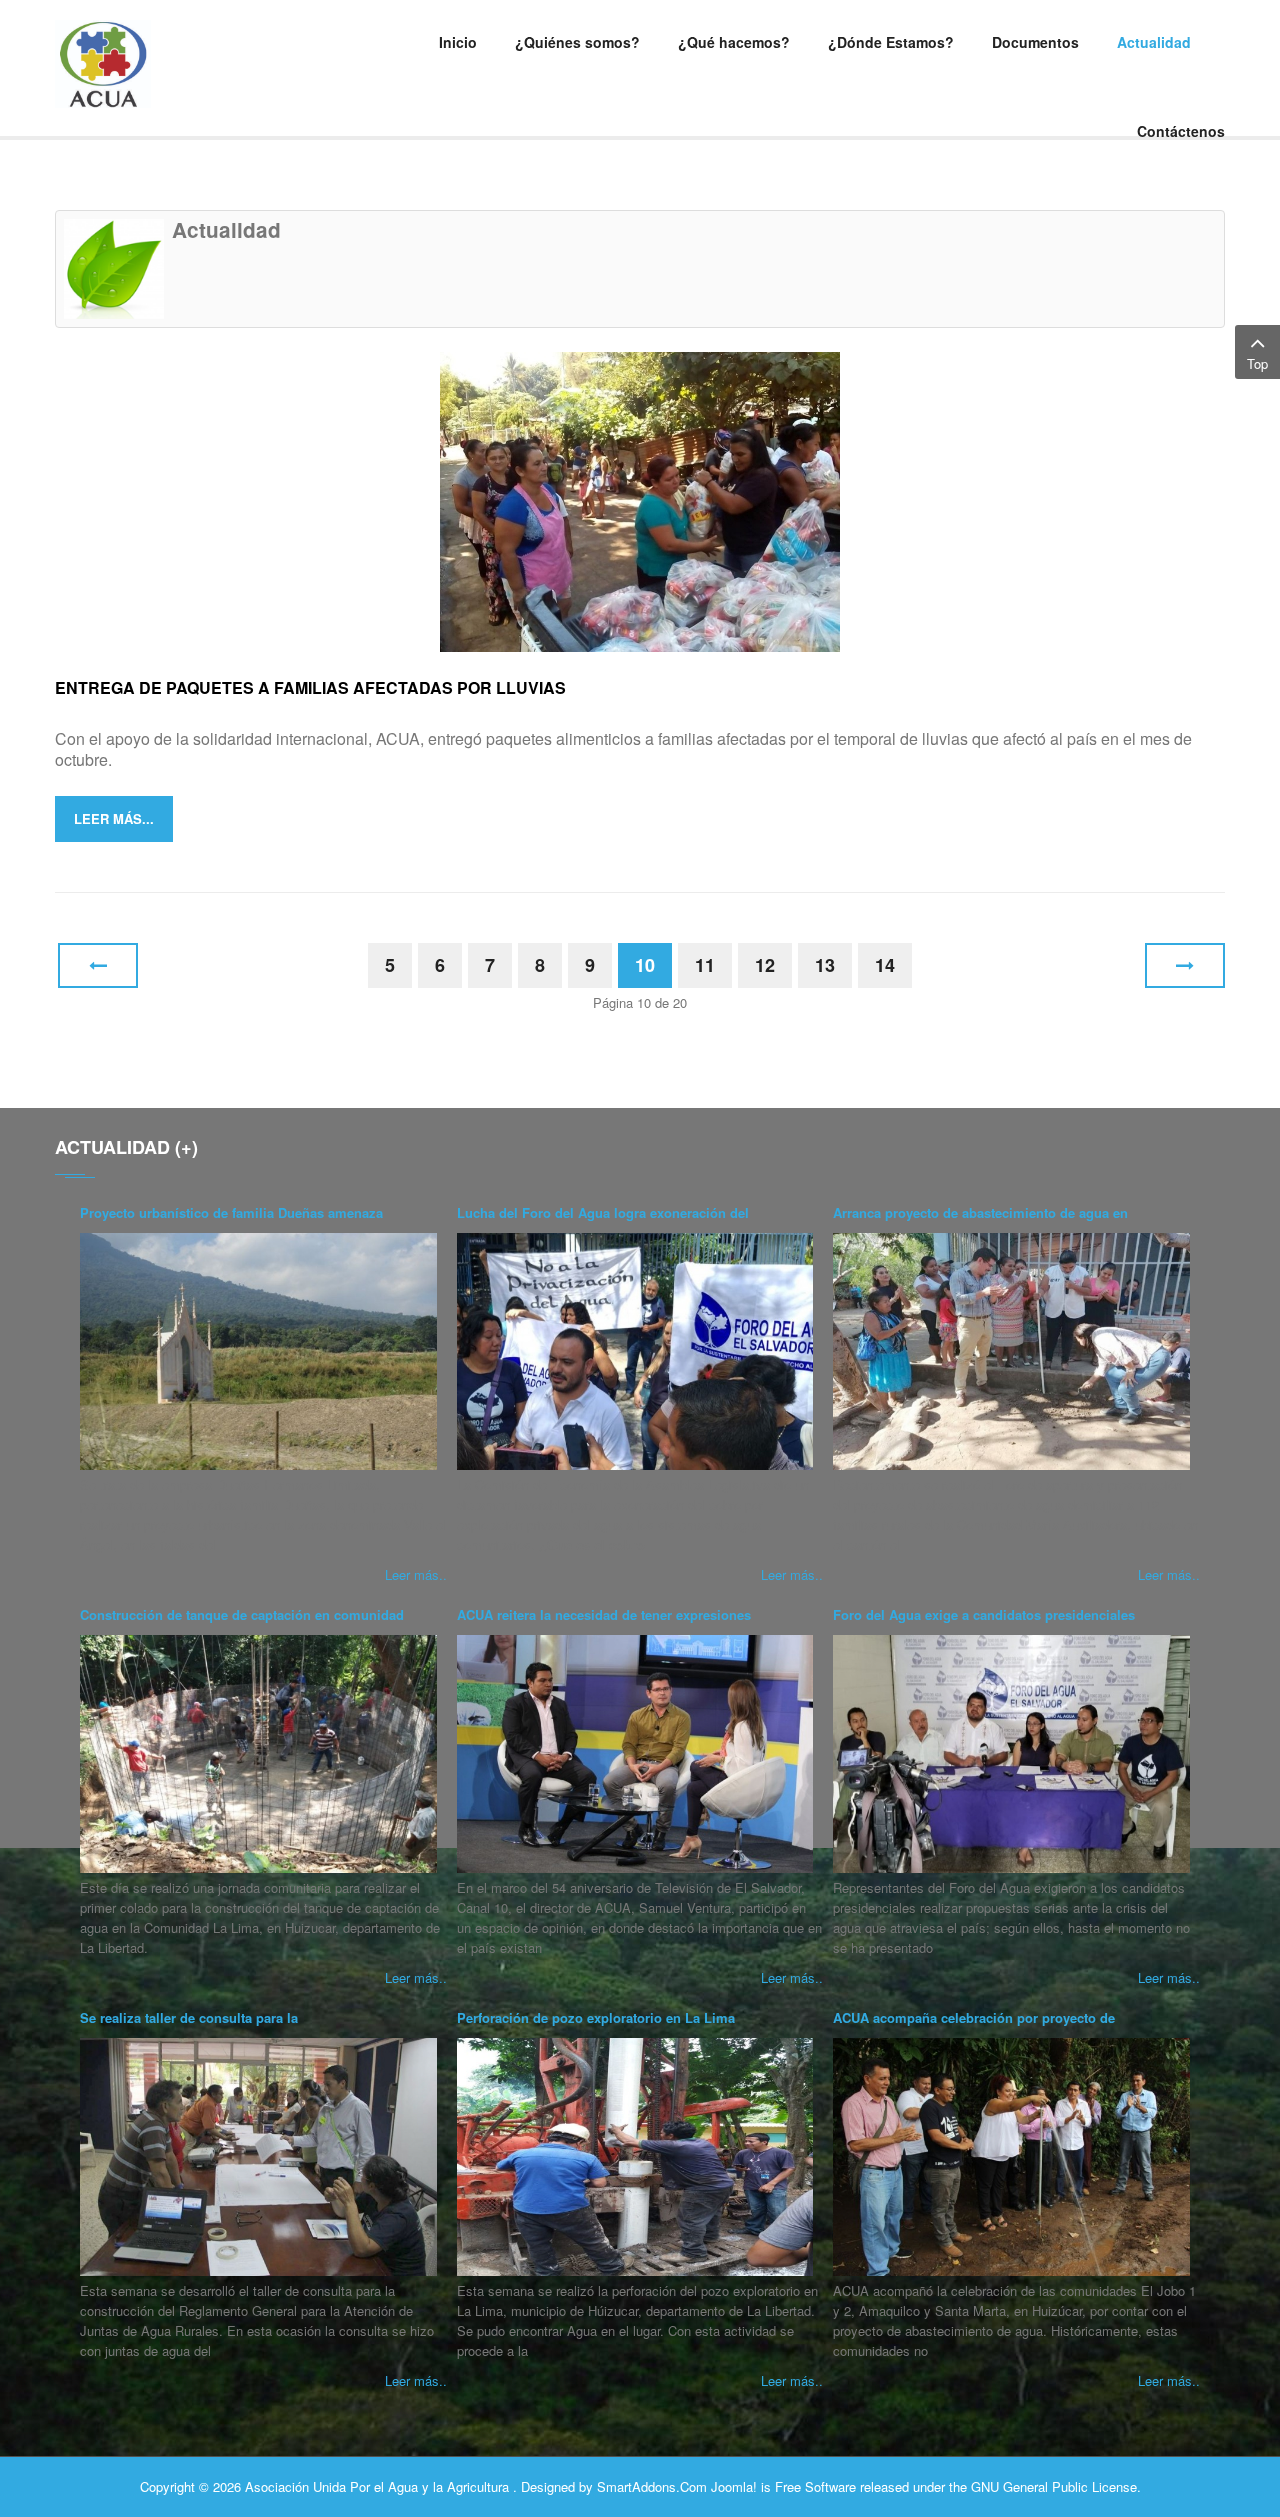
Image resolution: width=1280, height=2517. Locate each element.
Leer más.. (416, 1574)
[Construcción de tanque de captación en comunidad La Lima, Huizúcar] (258, 1754)
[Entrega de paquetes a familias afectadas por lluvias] (640, 499)
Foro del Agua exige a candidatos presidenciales (984, 1614)
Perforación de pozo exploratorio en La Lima (596, 2017)
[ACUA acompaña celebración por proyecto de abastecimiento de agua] (1011, 2157)
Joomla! (734, 2486)
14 (885, 965)
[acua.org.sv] (190, 64)
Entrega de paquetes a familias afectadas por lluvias (310, 687)
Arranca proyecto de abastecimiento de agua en (980, 1212)
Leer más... (114, 818)
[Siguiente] (1185, 965)
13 (825, 965)
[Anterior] (98, 965)
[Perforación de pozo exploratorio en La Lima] (635, 2157)
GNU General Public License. (1056, 2486)
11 (705, 965)
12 (765, 965)
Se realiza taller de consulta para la (189, 2017)
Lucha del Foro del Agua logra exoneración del (603, 1212)
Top (1257, 363)
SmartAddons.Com (652, 2486)
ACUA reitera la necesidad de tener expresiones (604, 1614)
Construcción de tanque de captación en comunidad (242, 1614)
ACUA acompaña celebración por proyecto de (974, 2017)
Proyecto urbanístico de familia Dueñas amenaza (231, 1212)
